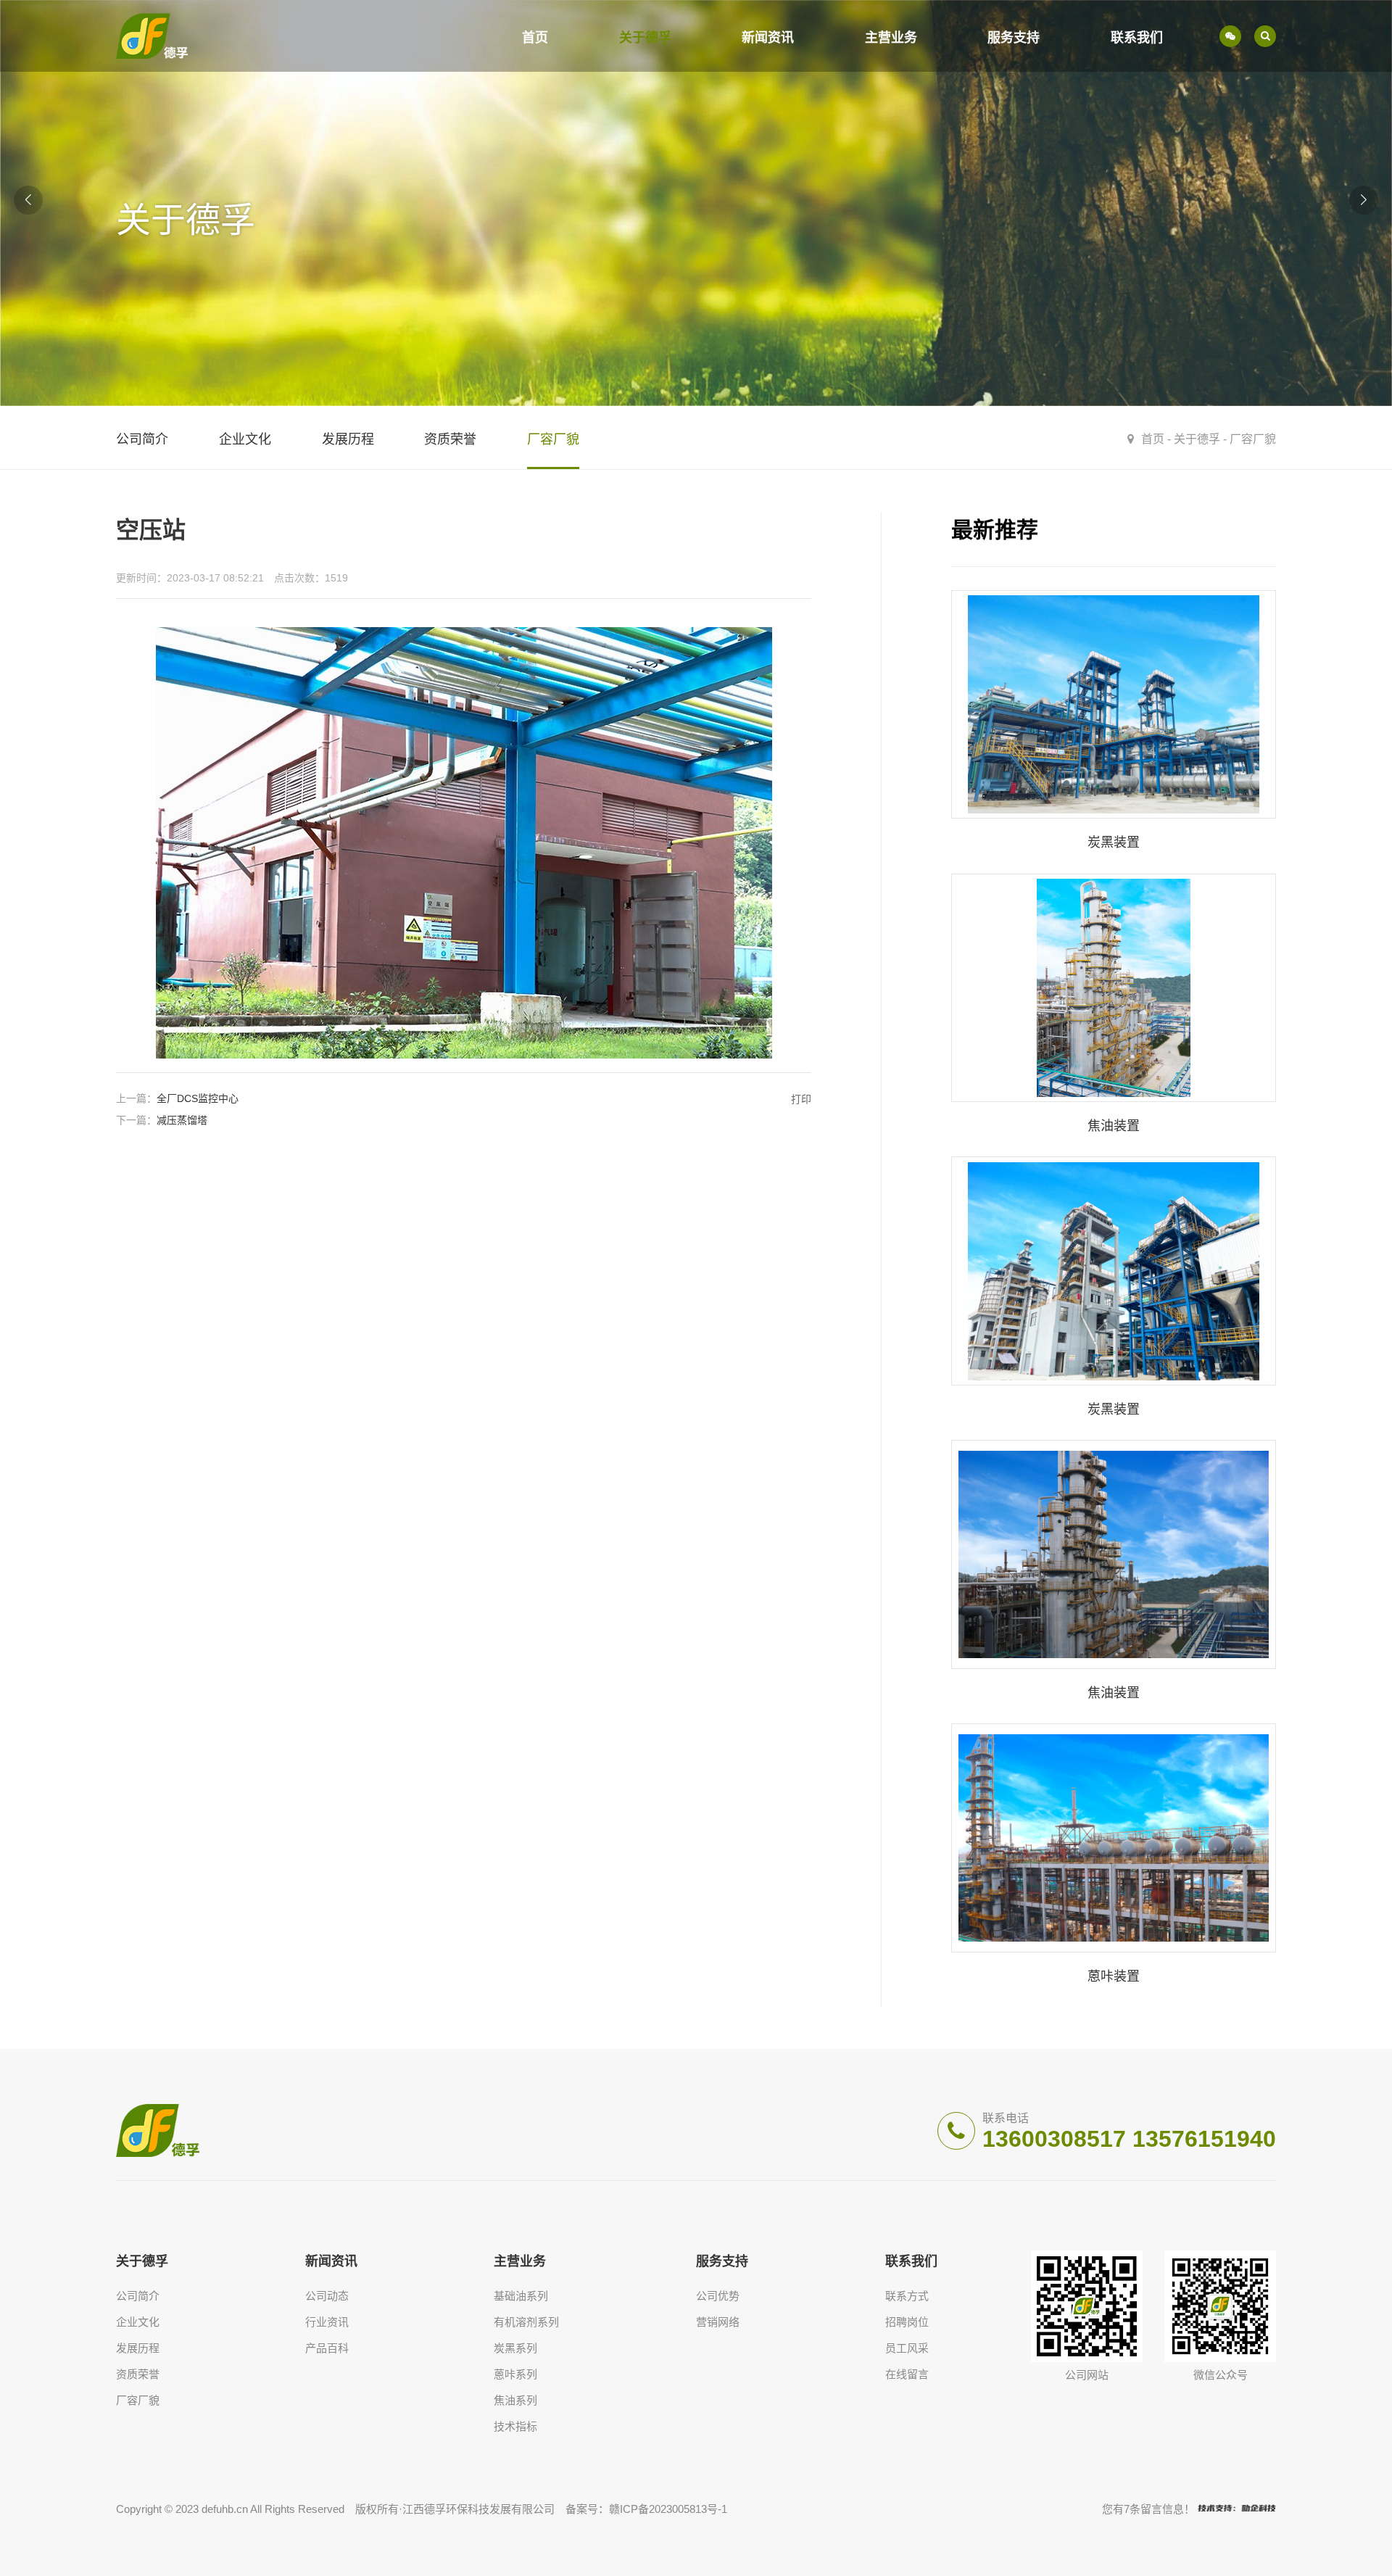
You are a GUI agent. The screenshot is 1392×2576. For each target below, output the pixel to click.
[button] (1364, 200)
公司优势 (718, 2296)
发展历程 (138, 2348)
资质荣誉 (138, 2374)
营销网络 (718, 2322)
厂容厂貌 (1253, 439)
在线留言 (907, 2374)
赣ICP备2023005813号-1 (668, 2509)
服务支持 (1014, 38)
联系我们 (1137, 38)
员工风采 (907, 2348)
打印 (801, 1099)
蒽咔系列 (515, 2374)
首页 (535, 38)
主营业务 (891, 38)
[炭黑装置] (1114, 724)
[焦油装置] (1114, 1007)
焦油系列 (515, 2400)
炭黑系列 (515, 2348)
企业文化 (138, 2322)
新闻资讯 (768, 38)
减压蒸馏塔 (182, 1120)
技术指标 (515, 2426)
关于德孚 (645, 38)
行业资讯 (327, 2322)
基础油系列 (521, 2296)
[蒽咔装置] (1114, 1857)
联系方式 (907, 2296)
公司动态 (327, 2296)
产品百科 (327, 2348)
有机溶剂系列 (526, 2322)
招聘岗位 (907, 2322)
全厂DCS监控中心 (198, 1098)
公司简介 (138, 2296)
